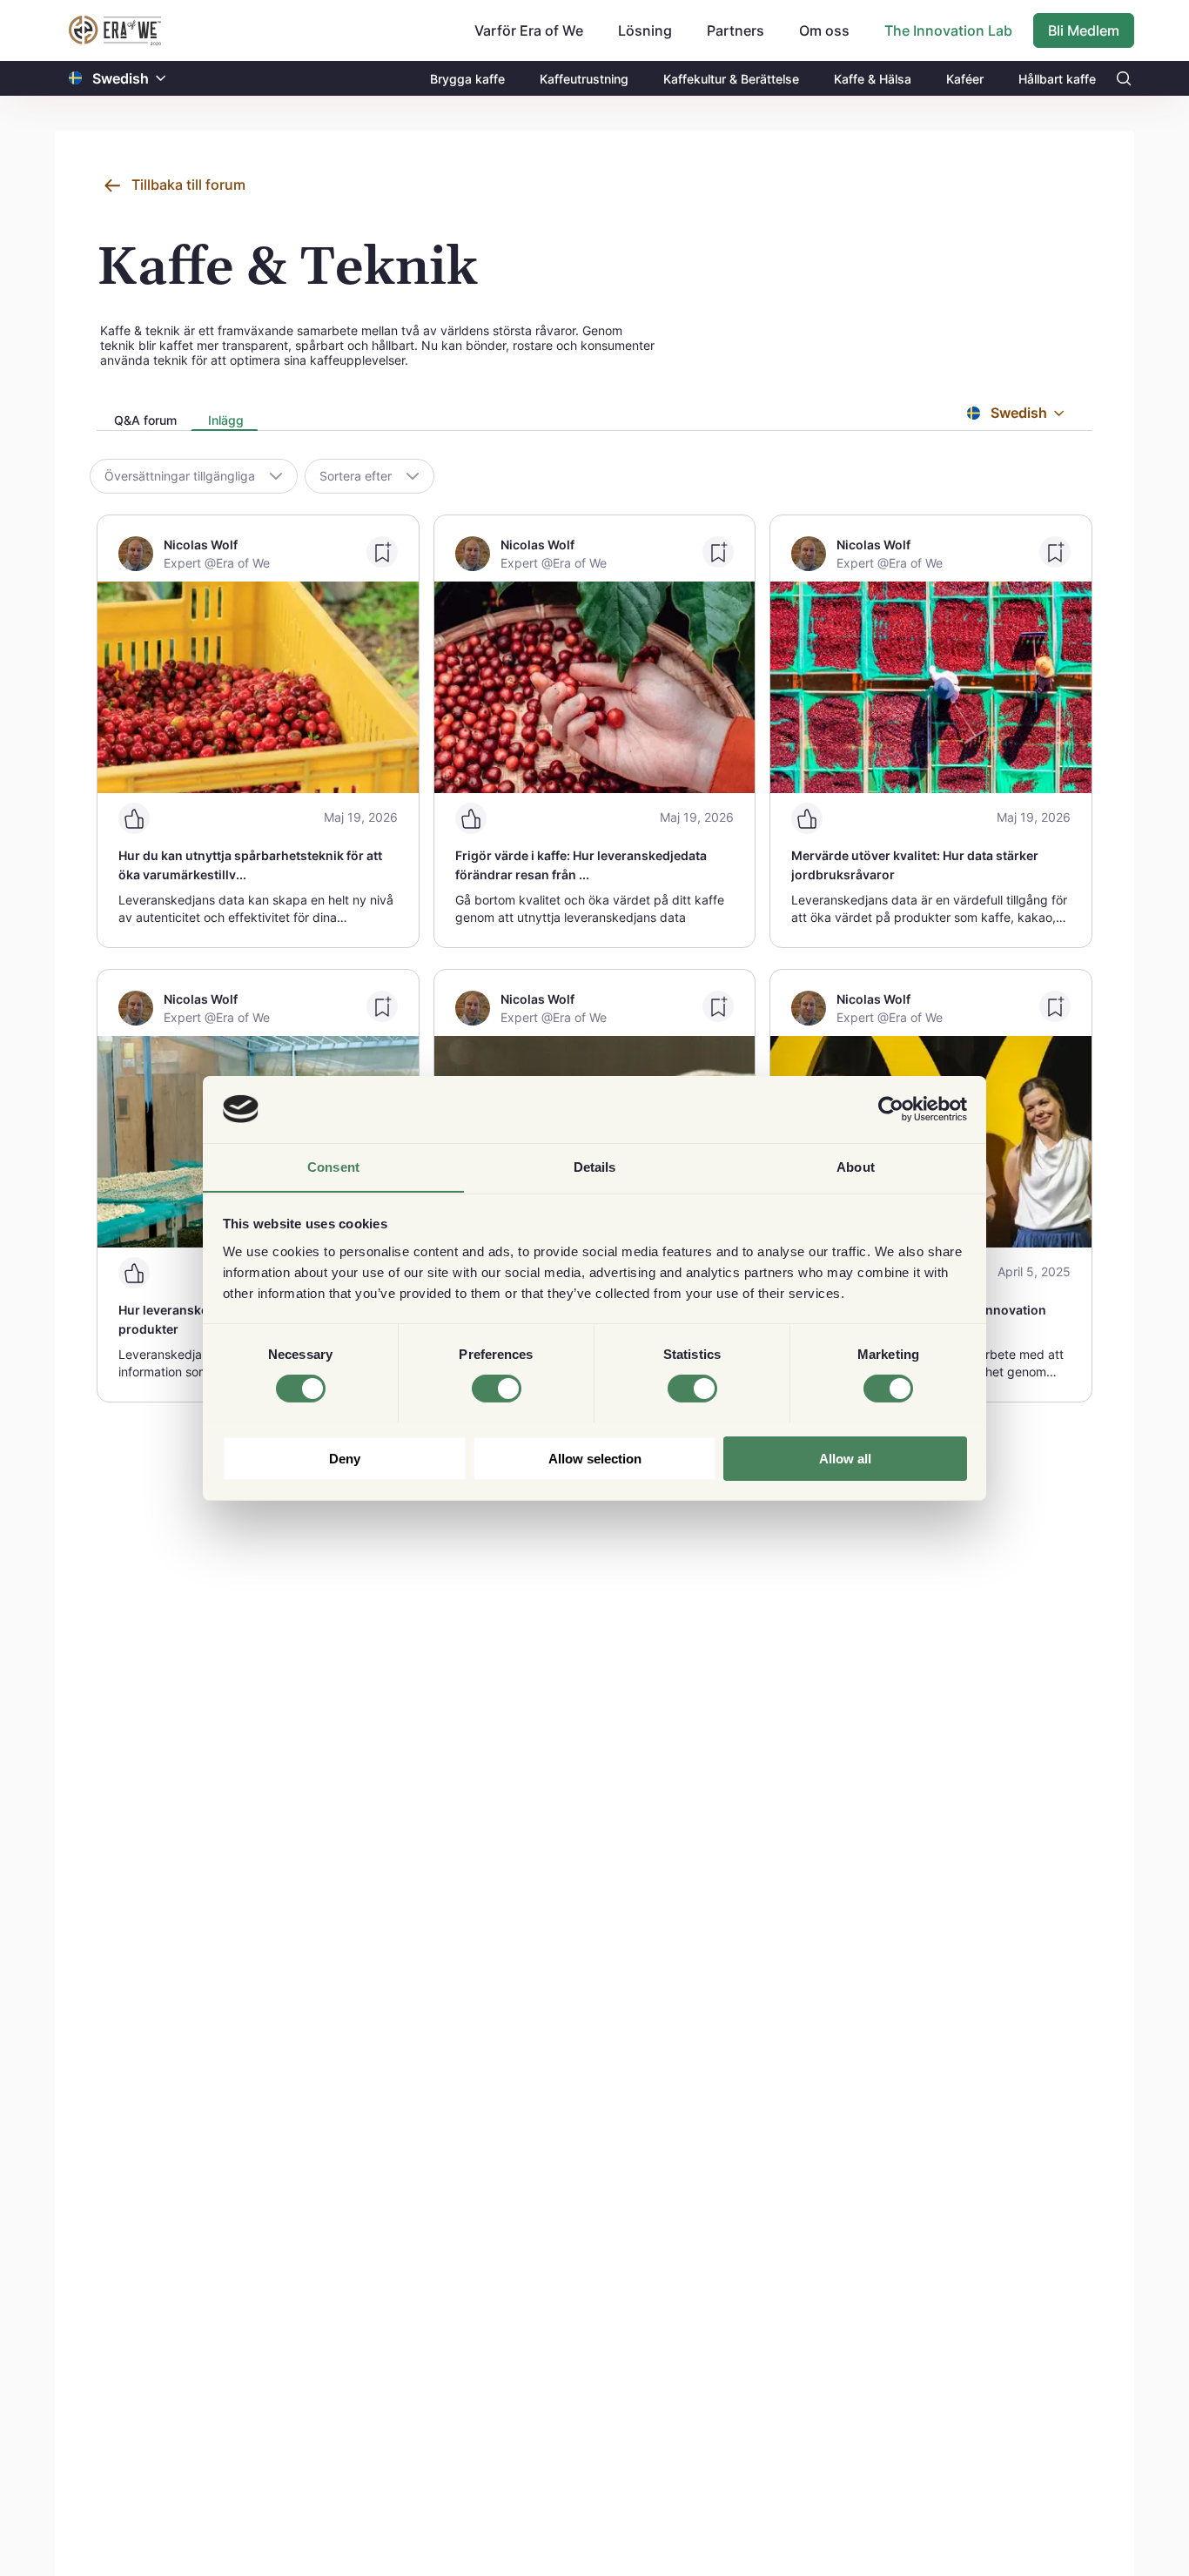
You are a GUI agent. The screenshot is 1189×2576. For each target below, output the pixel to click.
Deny (345, 1458)
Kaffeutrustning (584, 79)
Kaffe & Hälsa (873, 79)
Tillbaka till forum (188, 185)
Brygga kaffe (467, 79)
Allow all (845, 1458)
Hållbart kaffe (1057, 79)
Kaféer (965, 79)
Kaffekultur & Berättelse (731, 79)
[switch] (497, 1389)
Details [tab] (595, 1166)
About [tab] (856, 1166)
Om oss (824, 30)
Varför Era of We (529, 30)
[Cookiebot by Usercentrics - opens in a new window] (891, 1109)
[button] (161, 79)
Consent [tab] (333, 1166)
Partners (736, 30)
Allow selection (595, 1458)
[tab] (144, 421)
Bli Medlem (1084, 30)
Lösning (645, 30)
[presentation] (144, 422)
